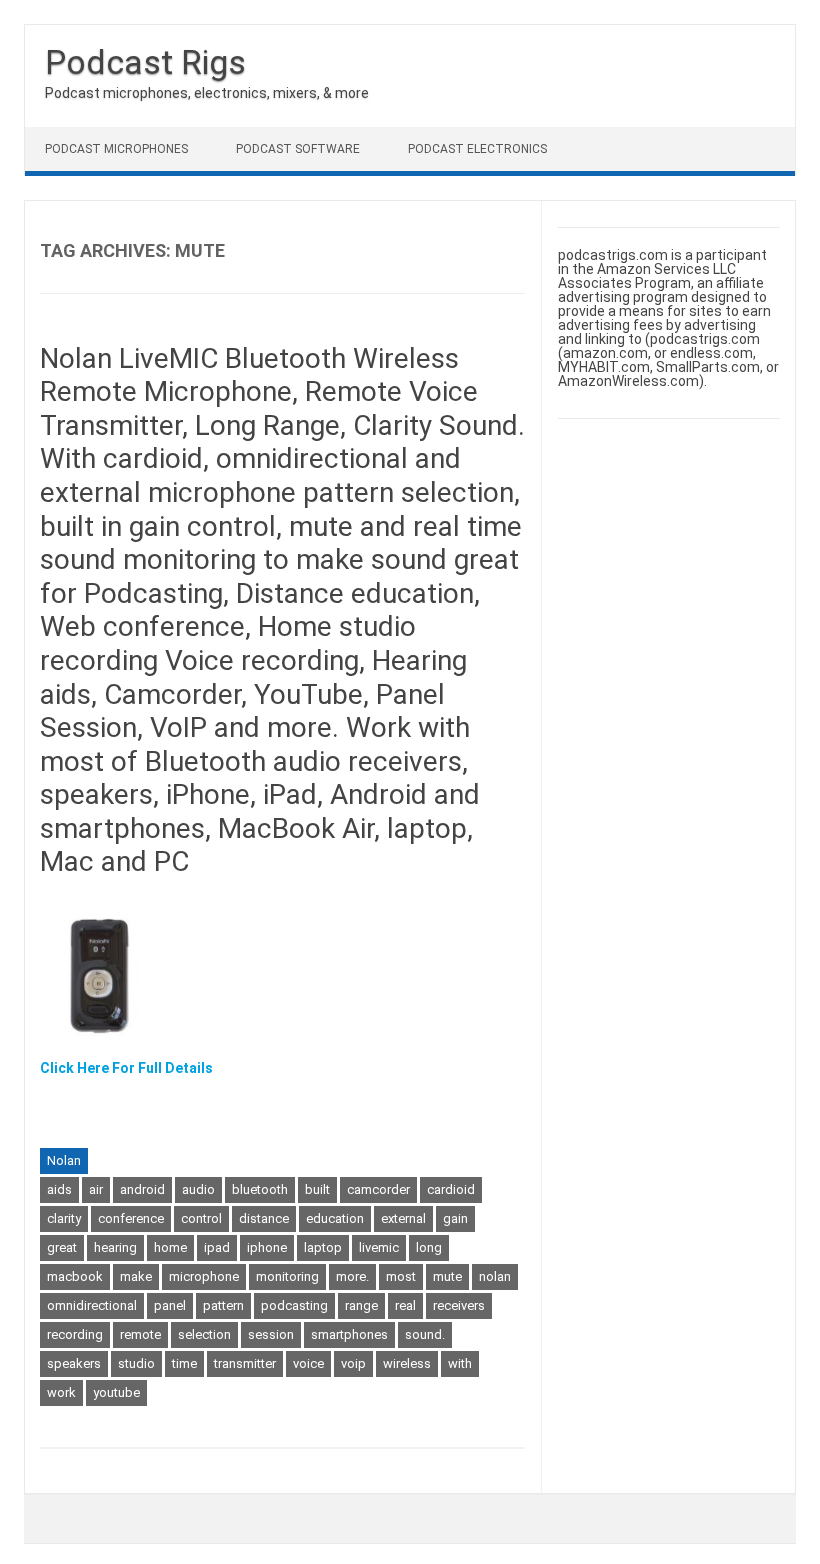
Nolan (64, 1160)
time (184, 1363)
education (335, 1218)
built (317, 1189)
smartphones (349, 1334)
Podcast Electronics (477, 149)
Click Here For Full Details (126, 1068)
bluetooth (260, 1189)
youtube (116, 1392)
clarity (64, 1218)
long (429, 1247)
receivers (459, 1305)
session (271, 1334)
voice (308, 1363)
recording (75, 1334)
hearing (115, 1247)
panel (170, 1305)
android (142, 1189)
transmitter (245, 1363)
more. (352, 1276)
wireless (407, 1363)
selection (204, 1334)
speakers (74, 1363)
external (403, 1218)
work (61, 1392)
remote (140, 1334)
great (62, 1247)
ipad (217, 1247)
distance (264, 1218)
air (96, 1189)
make (136, 1276)
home (170, 1247)
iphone (267, 1247)
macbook (75, 1276)
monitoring (287, 1276)
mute (447, 1276)
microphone (204, 1276)
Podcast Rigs (145, 62)
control (201, 1218)
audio (198, 1189)
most (401, 1276)
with (460, 1363)
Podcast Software (298, 149)
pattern (223, 1305)
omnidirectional (92, 1305)
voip (353, 1363)
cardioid (451, 1189)
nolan (495, 1276)
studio (136, 1363)
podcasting (294, 1305)
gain (455, 1218)
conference (131, 1218)
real (405, 1305)
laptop (323, 1247)
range (361, 1305)
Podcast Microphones (116, 149)
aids (59, 1189)
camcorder (378, 1189)
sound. (425, 1334)
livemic (379, 1247)
